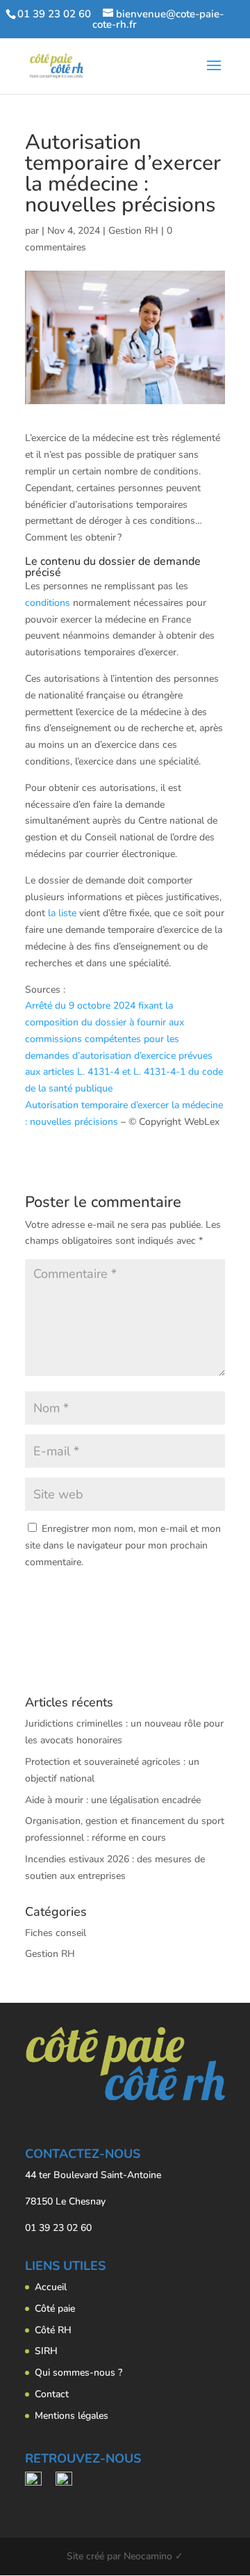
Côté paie (55, 2309)
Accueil (51, 2287)
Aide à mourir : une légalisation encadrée (113, 1800)
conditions (48, 603)
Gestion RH (133, 231)
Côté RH (53, 2330)
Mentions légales (72, 2416)
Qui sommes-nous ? (78, 2373)
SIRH (46, 2351)
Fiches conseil (56, 1933)
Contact (52, 2394)
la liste (62, 913)
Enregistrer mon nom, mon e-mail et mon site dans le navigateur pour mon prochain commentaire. (123, 1545)
